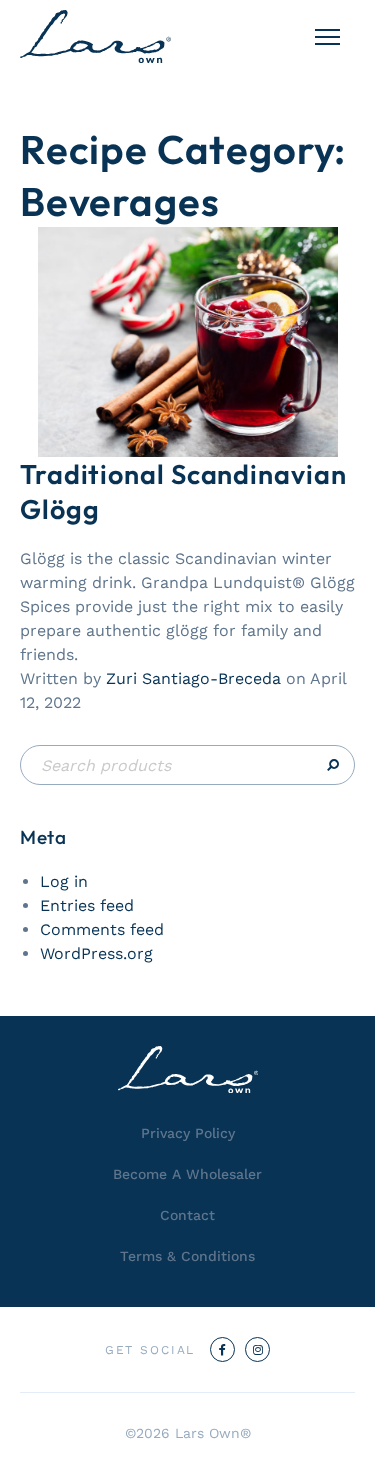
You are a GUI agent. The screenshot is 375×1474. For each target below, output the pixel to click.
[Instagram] (257, 1349)
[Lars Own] (95, 36)
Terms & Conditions (187, 1256)
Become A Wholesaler (187, 1174)
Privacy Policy (188, 1133)
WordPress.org (96, 953)
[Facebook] (222, 1349)
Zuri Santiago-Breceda (193, 678)
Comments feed (102, 929)
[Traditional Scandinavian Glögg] (188, 340)
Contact (187, 1215)
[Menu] (327, 37)
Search (187, 765)
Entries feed (87, 905)
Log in (64, 881)
